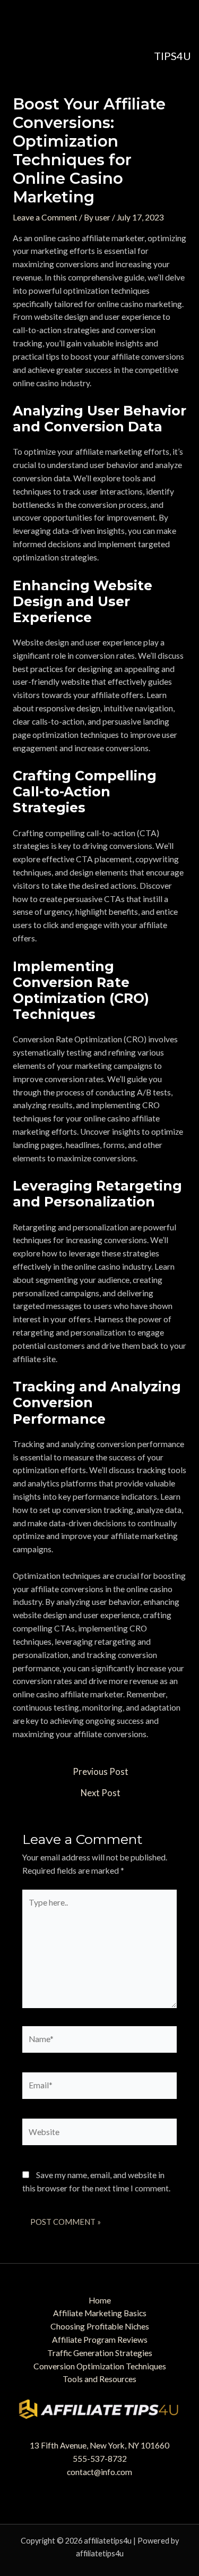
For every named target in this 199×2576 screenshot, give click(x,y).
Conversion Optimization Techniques (100, 2366)
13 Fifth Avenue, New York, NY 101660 (99, 2445)
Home (100, 2300)
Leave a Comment (45, 217)
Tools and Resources (99, 2379)
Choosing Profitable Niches (100, 2326)
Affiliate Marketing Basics (100, 2313)
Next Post (101, 1793)
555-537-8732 (100, 2459)
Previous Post (101, 1772)
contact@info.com (99, 2472)
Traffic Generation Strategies (100, 2353)
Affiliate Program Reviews (100, 2340)
